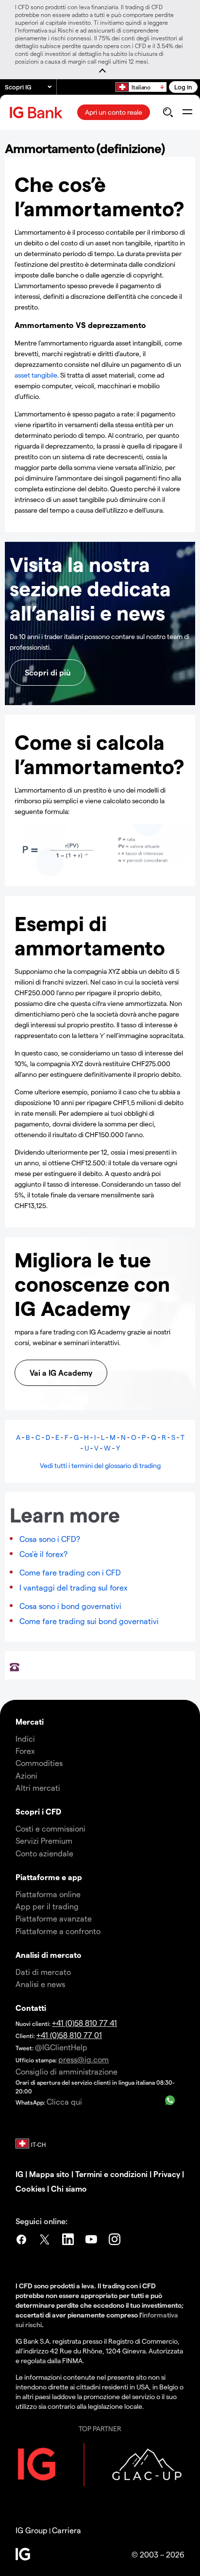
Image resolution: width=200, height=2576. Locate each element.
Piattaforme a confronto (58, 1931)
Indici (25, 1738)
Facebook (21, 2241)
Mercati (30, 1721)
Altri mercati (38, 1788)
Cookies (30, 2188)
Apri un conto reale (114, 112)
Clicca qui (64, 2101)
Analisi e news (40, 1984)
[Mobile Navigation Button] (187, 112)
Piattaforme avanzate (54, 1918)
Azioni (26, 1775)
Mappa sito (49, 2174)
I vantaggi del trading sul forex (74, 1587)
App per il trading (47, 1906)
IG (19, 2174)
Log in (183, 87)
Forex (25, 1751)
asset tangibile (36, 375)
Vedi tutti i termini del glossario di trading (100, 1465)
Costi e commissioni (50, 1828)
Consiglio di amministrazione (67, 2071)
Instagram (115, 2241)
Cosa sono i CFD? (50, 1539)
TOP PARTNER (100, 2429)
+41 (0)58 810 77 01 (69, 2035)
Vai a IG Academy (61, 1373)
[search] (168, 112)
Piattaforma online (48, 1894)
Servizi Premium (44, 1841)
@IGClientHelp (61, 2047)
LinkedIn (68, 2241)
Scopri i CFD (38, 1811)
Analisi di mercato (49, 1955)
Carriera (67, 2530)
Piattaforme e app (49, 1877)
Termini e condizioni (111, 2174)
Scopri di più (48, 672)
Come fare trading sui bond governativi (89, 1621)
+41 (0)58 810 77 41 (84, 2023)
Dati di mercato (43, 1972)
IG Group (32, 2530)
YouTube (91, 2241)
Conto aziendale (44, 1853)
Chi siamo (69, 2188)
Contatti (31, 2008)
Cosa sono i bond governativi (70, 1606)
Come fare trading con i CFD (70, 1572)
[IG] (37, 112)
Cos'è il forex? (43, 1554)
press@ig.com (83, 2059)
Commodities (39, 1763)
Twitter (45, 2241)
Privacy (167, 2174)
